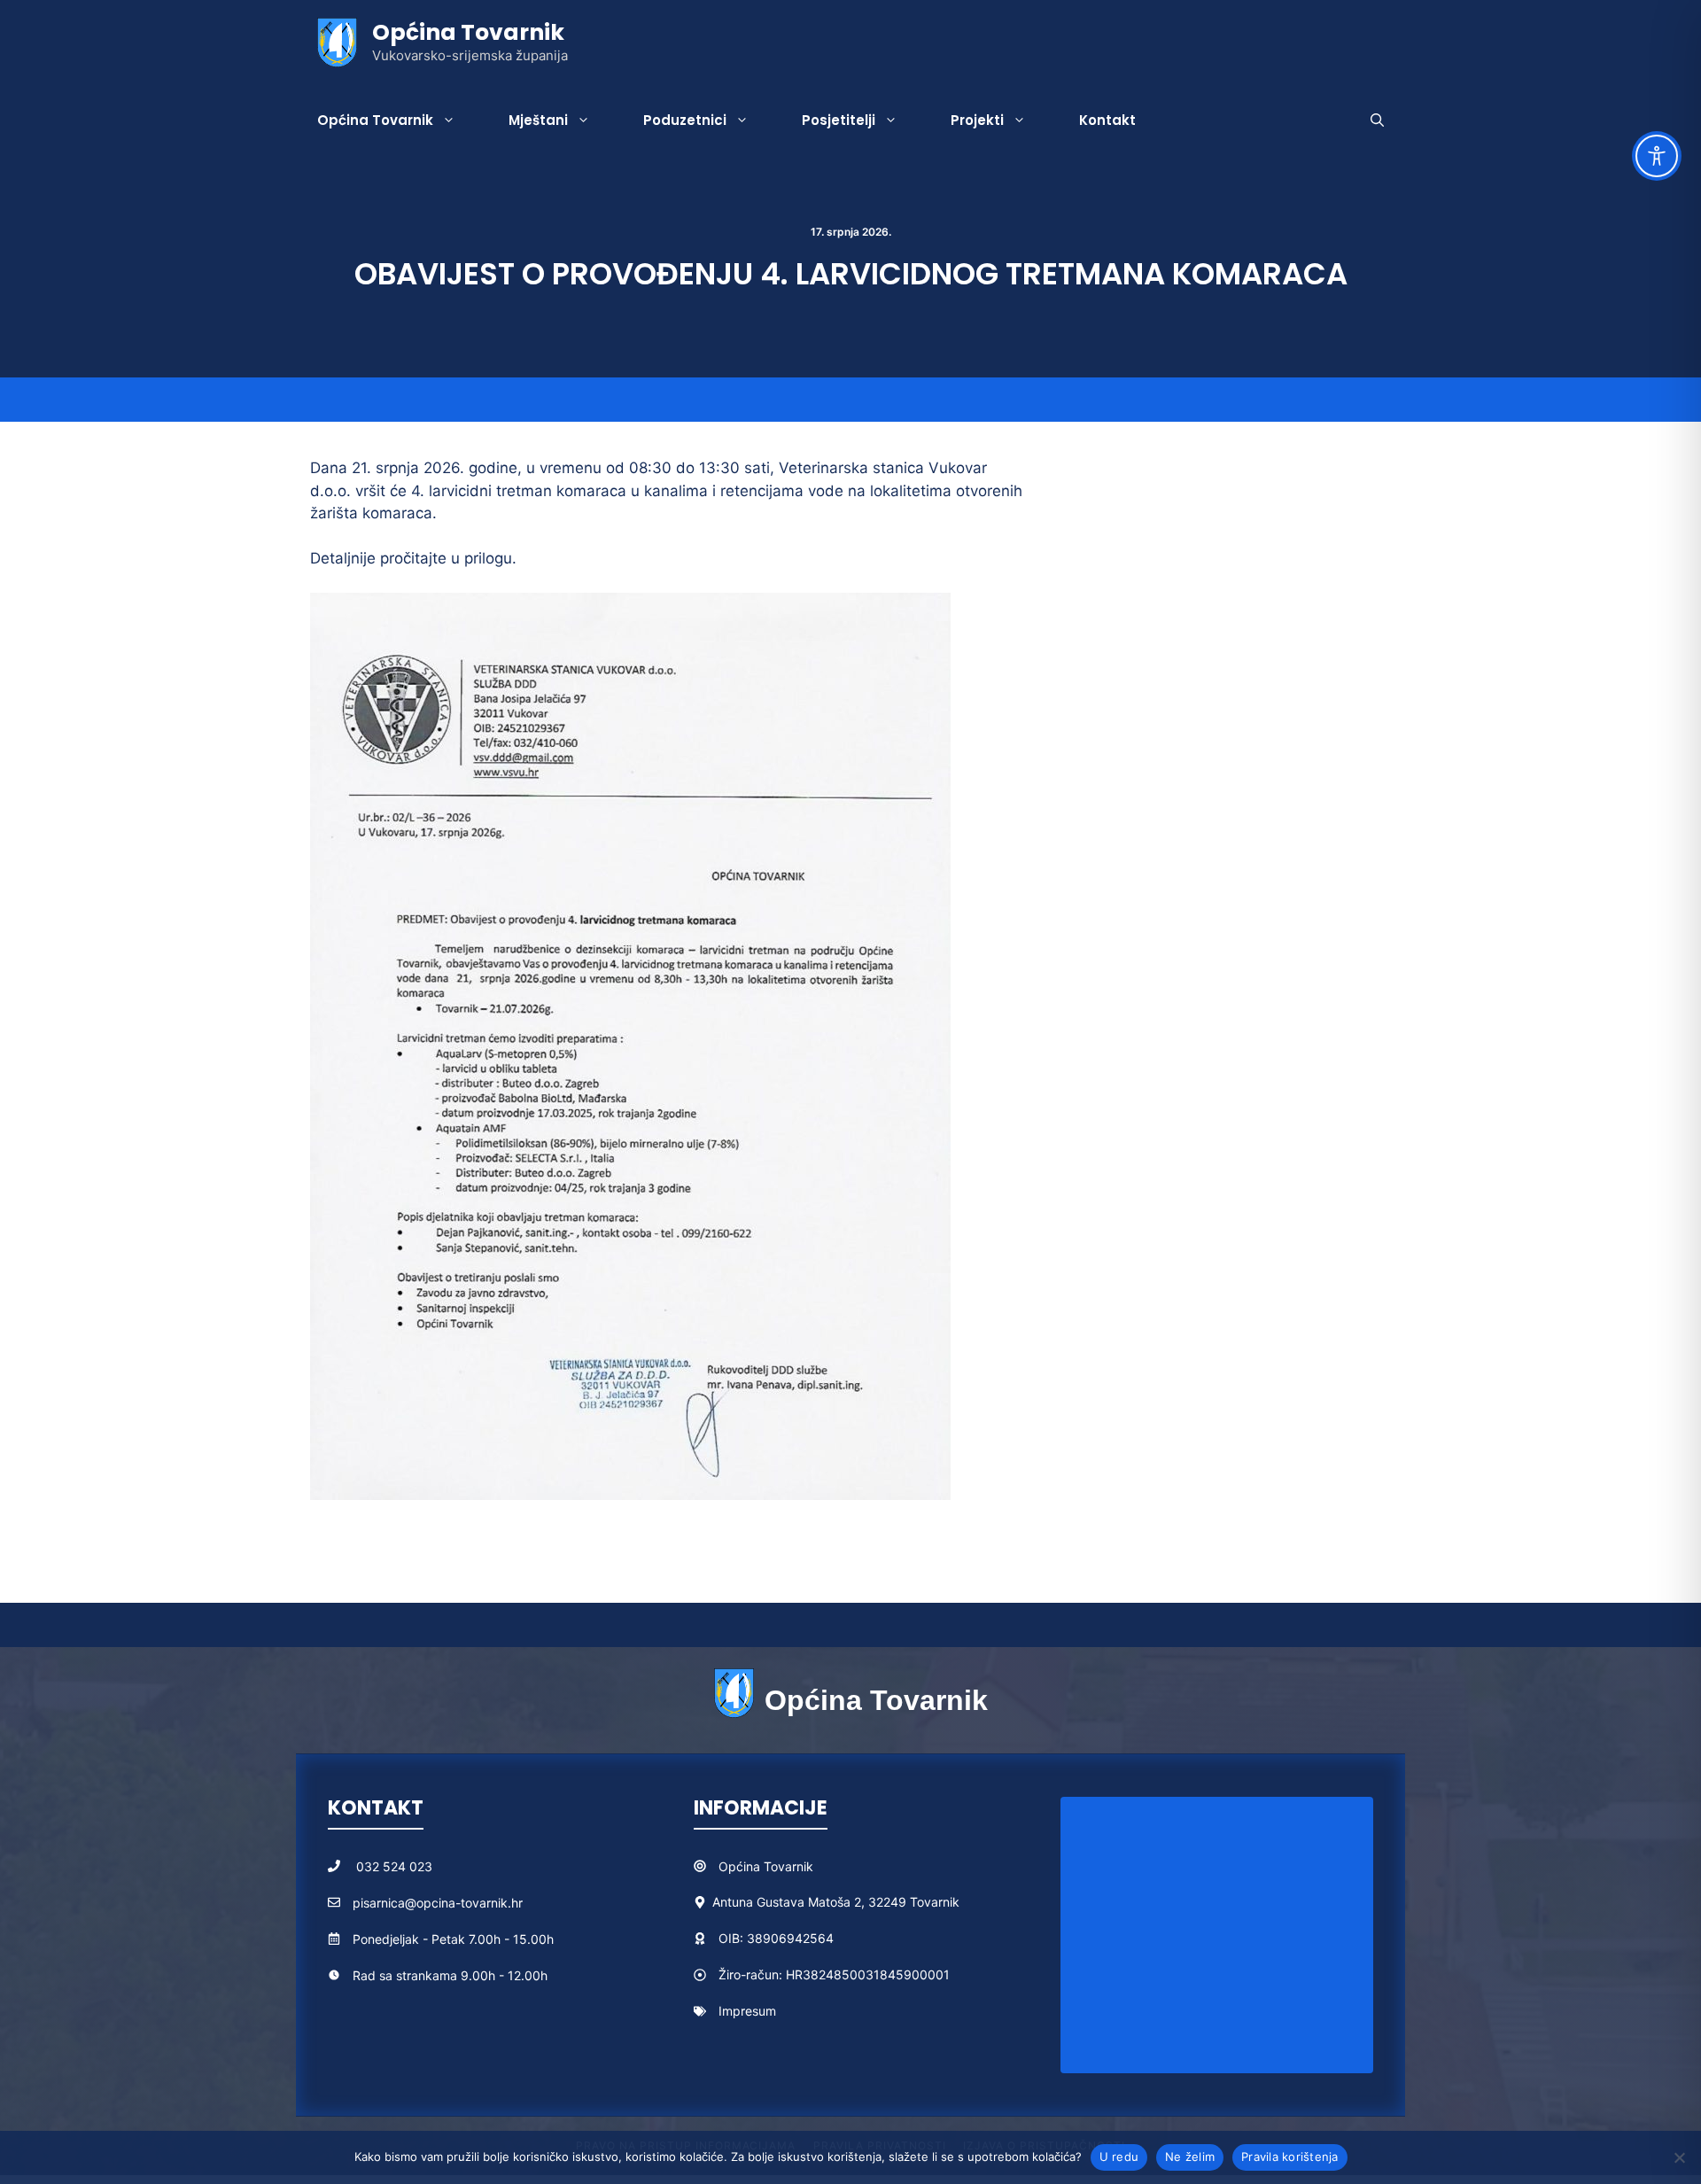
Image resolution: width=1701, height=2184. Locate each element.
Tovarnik (788, 1866)
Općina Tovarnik (468, 32)
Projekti (977, 120)
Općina (741, 1866)
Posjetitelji (839, 120)
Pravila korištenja (1290, 2157)
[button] (1377, 120)
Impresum (747, 2011)
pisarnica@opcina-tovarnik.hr (438, 1903)
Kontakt (1107, 120)
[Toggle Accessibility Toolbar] (1657, 156)
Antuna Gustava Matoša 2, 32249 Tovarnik (836, 1902)
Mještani (538, 120)
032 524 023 (394, 1866)
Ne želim (1190, 2157)
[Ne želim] (1679, 2157)
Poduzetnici (685, 120)
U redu (1119, 2157)
